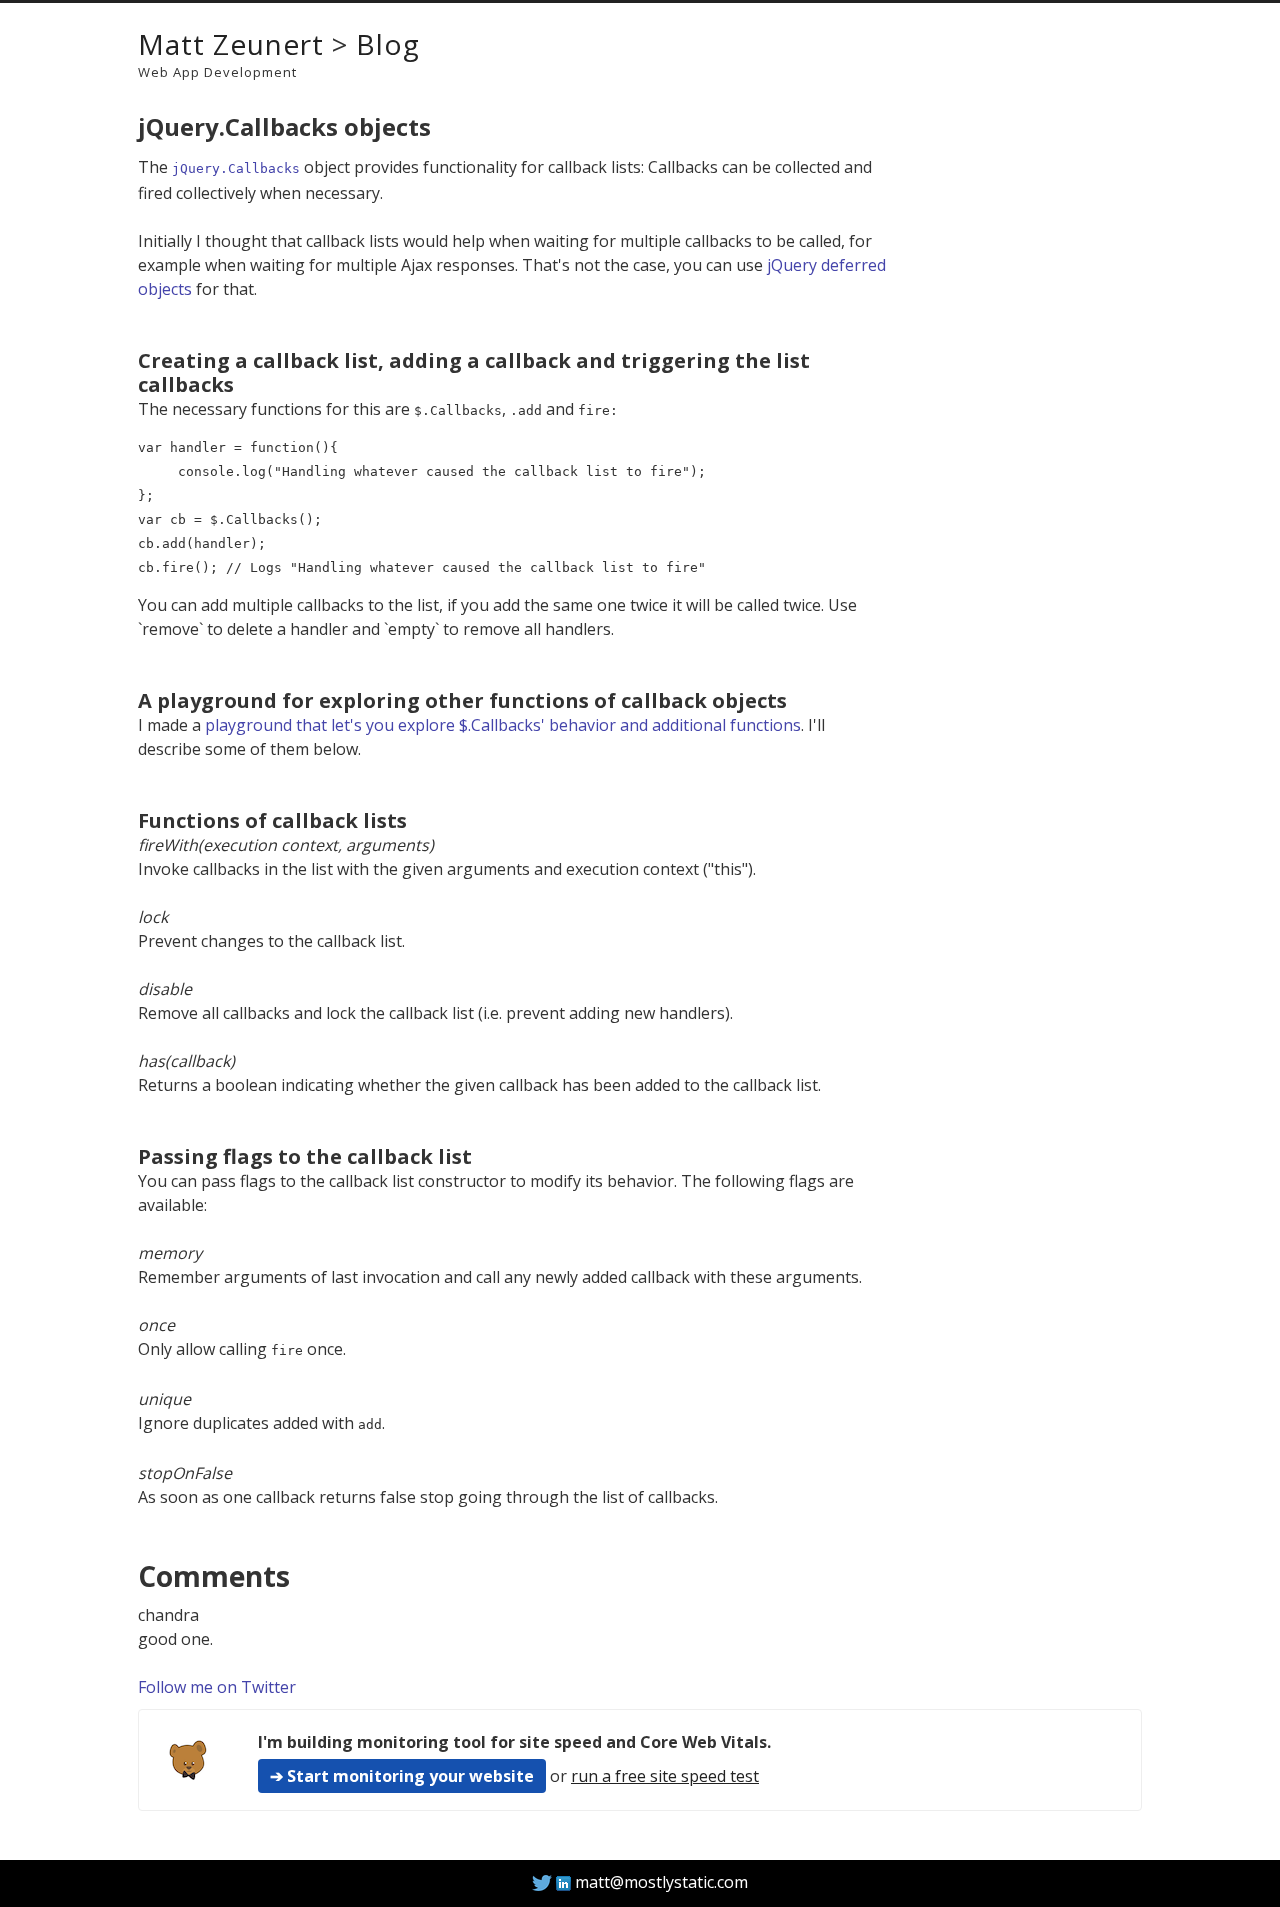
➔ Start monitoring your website (402, 1776)
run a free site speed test (665, 1776)
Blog (388, 44)
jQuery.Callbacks (236, 168)
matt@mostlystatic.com (661, 1882)
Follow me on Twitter (217, 1687)
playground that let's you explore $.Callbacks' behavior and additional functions (503, 725)
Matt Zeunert (231, 44)
